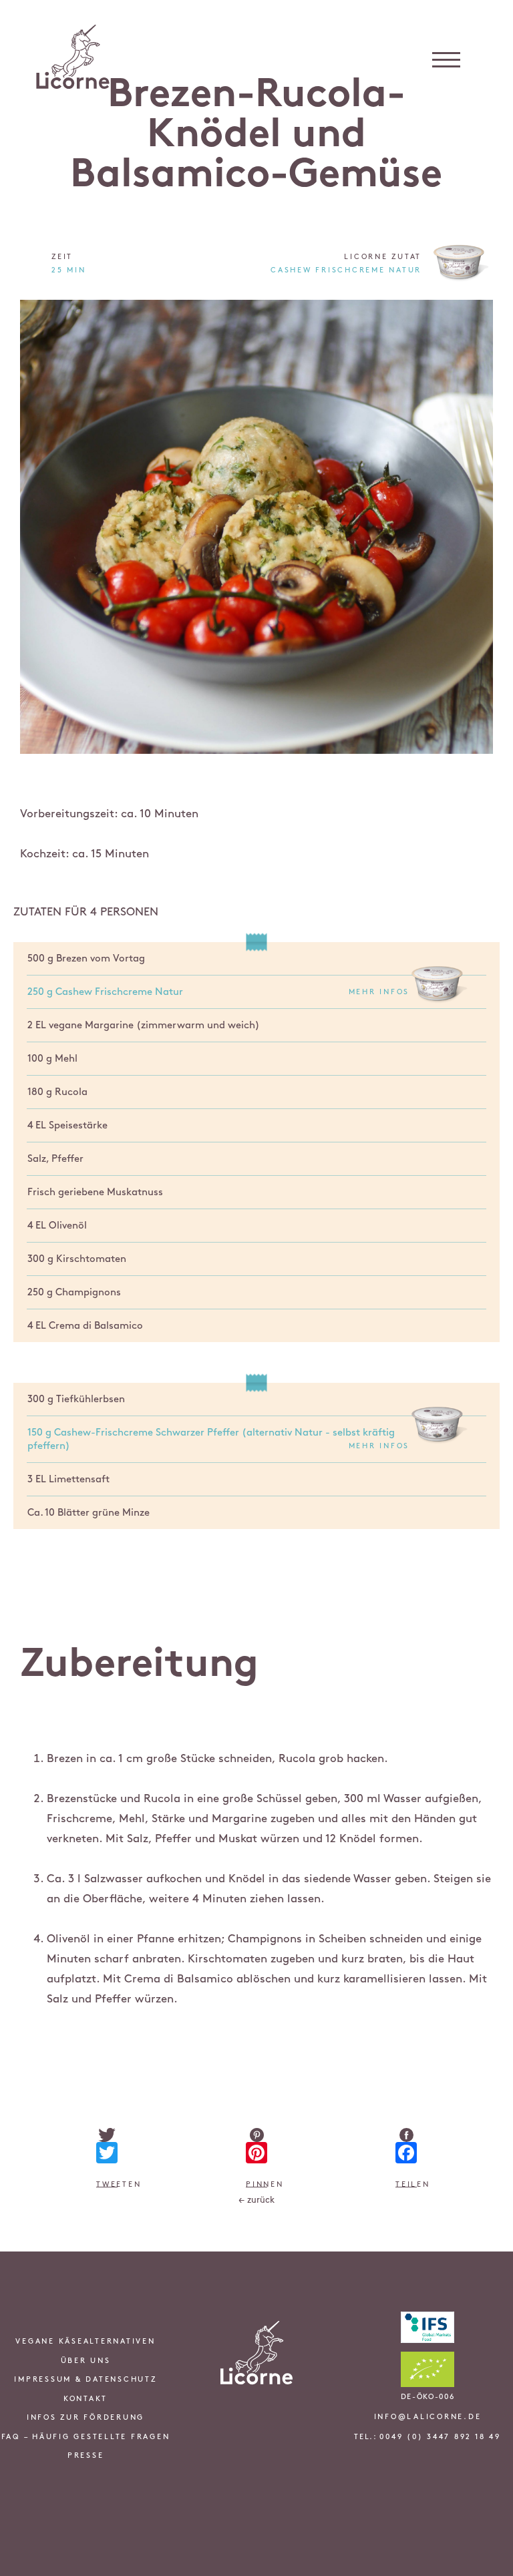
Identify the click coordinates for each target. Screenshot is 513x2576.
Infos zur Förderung (85, 2418)
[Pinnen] (256, 2135)
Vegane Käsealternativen (85, 2342)
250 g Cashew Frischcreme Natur (218, 992)
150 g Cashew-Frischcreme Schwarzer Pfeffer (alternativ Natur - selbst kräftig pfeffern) (218, 1440)
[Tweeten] (107, 2135)
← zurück (256, 2200)
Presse (86, 2456)
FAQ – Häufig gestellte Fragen (86, 2437)
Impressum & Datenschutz (85, 2380)
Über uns (86, 2361)
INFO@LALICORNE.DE (428, 2417)
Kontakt (85, 2399)
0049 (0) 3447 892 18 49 (440, 2437)
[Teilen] (406, 2135)
